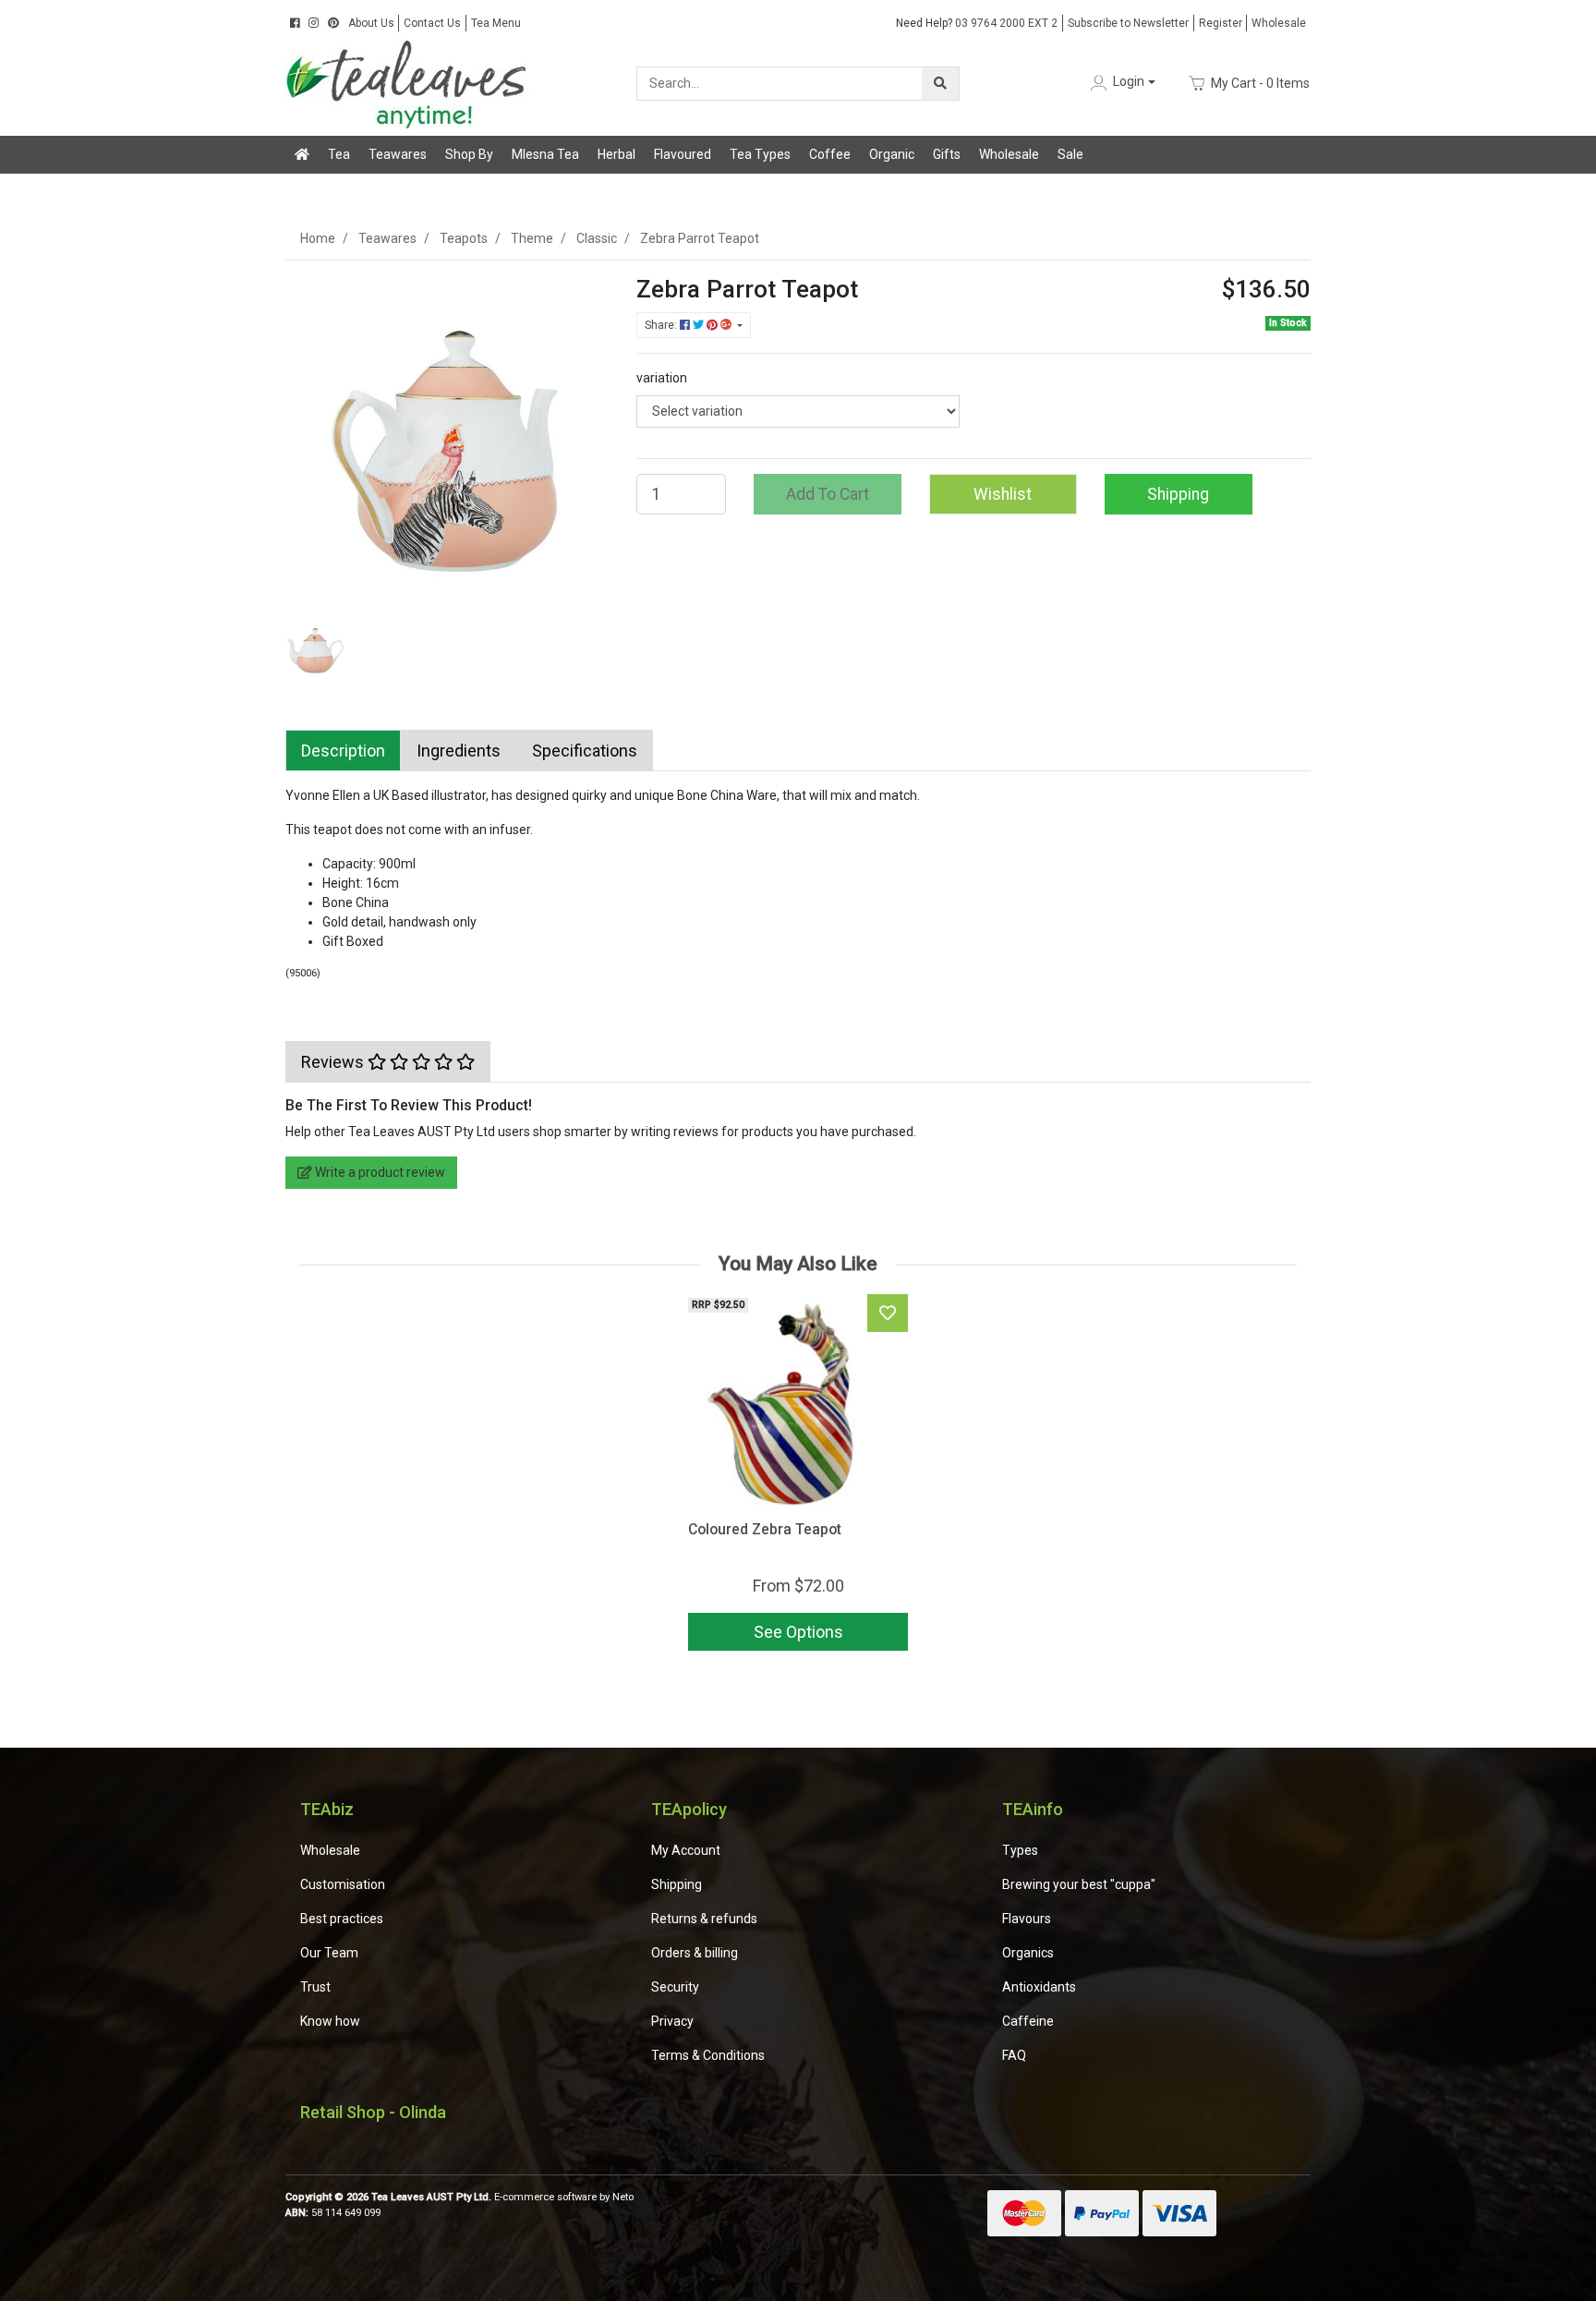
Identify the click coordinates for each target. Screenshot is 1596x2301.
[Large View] (315, 647)
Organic (892, 154)
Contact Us (432, 23)
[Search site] (940, 84)
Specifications (585, 751)
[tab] (343, 751)
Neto (623, 2197)
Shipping (1178, 494)
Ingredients (459, 751)
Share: (662, 325)
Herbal (617, 154)
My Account (686, 1850)
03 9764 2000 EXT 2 (977, 23)
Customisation (343, 1884)
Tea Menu (496, 23)
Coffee (830, 154)
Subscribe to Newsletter (1128, 23)
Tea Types (760, 154)
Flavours (1027, 1919)
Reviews (334, 1062)
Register (1221, 23)
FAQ (1014, 2055)
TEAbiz (327, 1809)
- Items (1260, 82)
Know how (330, 2021)
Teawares (398, 154)
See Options (798, 1632)
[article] (798, 1476)
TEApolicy (689, 1809)
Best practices (342, 1919)
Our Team (329, 1953)
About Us (371, 23)
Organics (1028, 1953)
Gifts (947, 154)
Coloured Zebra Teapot (765, 1529)
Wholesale (1279, 23)
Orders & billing (695, 1953)
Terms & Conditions (708, 2055)
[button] (1121, 83)
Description (343, 751)
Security (675, 1987)
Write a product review (379, 1172)
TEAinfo (1033, 1809)
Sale (1070, 154)
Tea (339, 154)
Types (1020, 1850)
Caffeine (1028, 2021)
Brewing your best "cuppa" (1079, 1884)
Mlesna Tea (545, 154)
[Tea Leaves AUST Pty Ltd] (410, 82)
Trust (315, 1987)
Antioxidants (1039, 1987)
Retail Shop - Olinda (373, 2112)
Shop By (469, 154)
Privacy (672, 2021)
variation (662, 378)
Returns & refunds (704, 1919)
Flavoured (683, 154)
